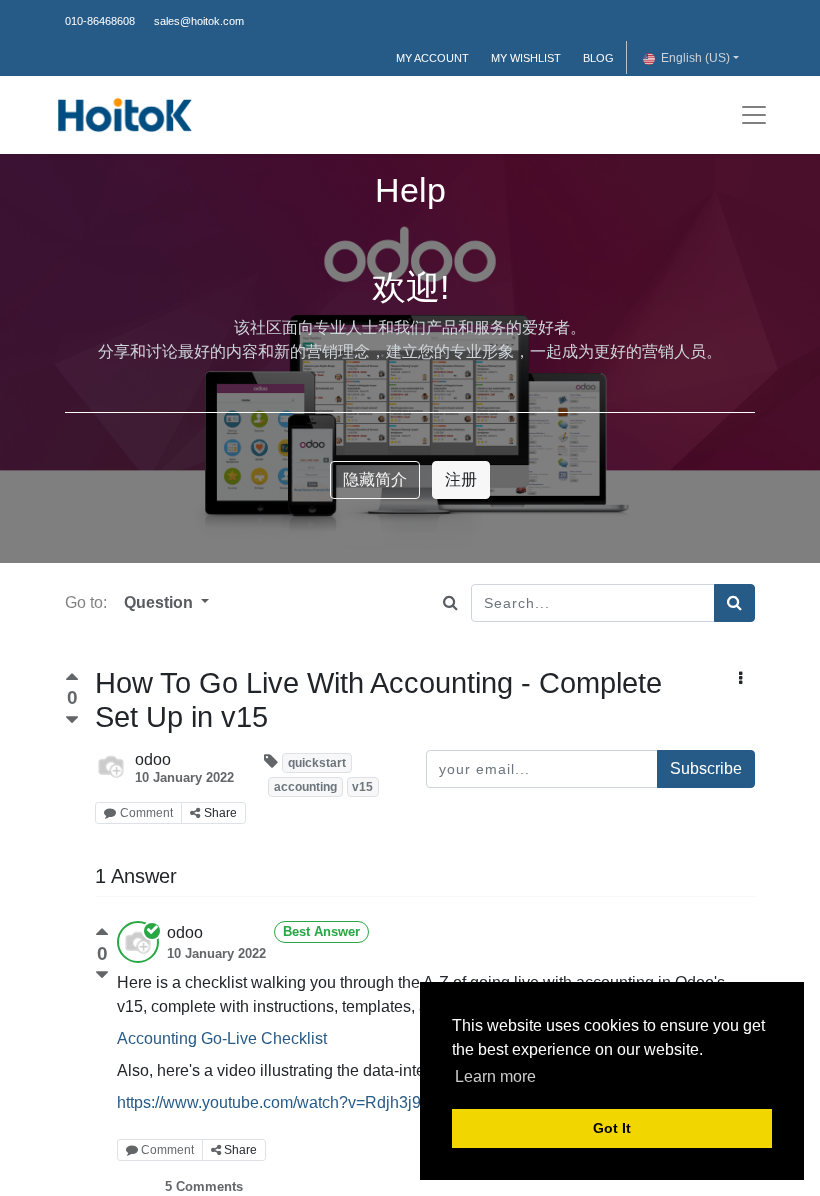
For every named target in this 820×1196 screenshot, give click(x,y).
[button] (740, 679)
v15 (362, 787)
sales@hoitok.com (199, 21)
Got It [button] (612, 1128)
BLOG (598, 58)
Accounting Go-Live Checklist (222, 1038)
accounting (305, 787)
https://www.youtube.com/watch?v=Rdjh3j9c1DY (289, 1102)
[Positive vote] (72, 679)
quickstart (317, 763)
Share (220, 813)
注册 (461, 479)
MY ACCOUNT (432, 58)
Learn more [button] (495, 1076)
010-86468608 (100, 21)
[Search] (734, 603)
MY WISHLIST (526, 58)
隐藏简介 (375, 479)
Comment (146, 813)
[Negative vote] (72, 720)
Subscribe (706, 768)
